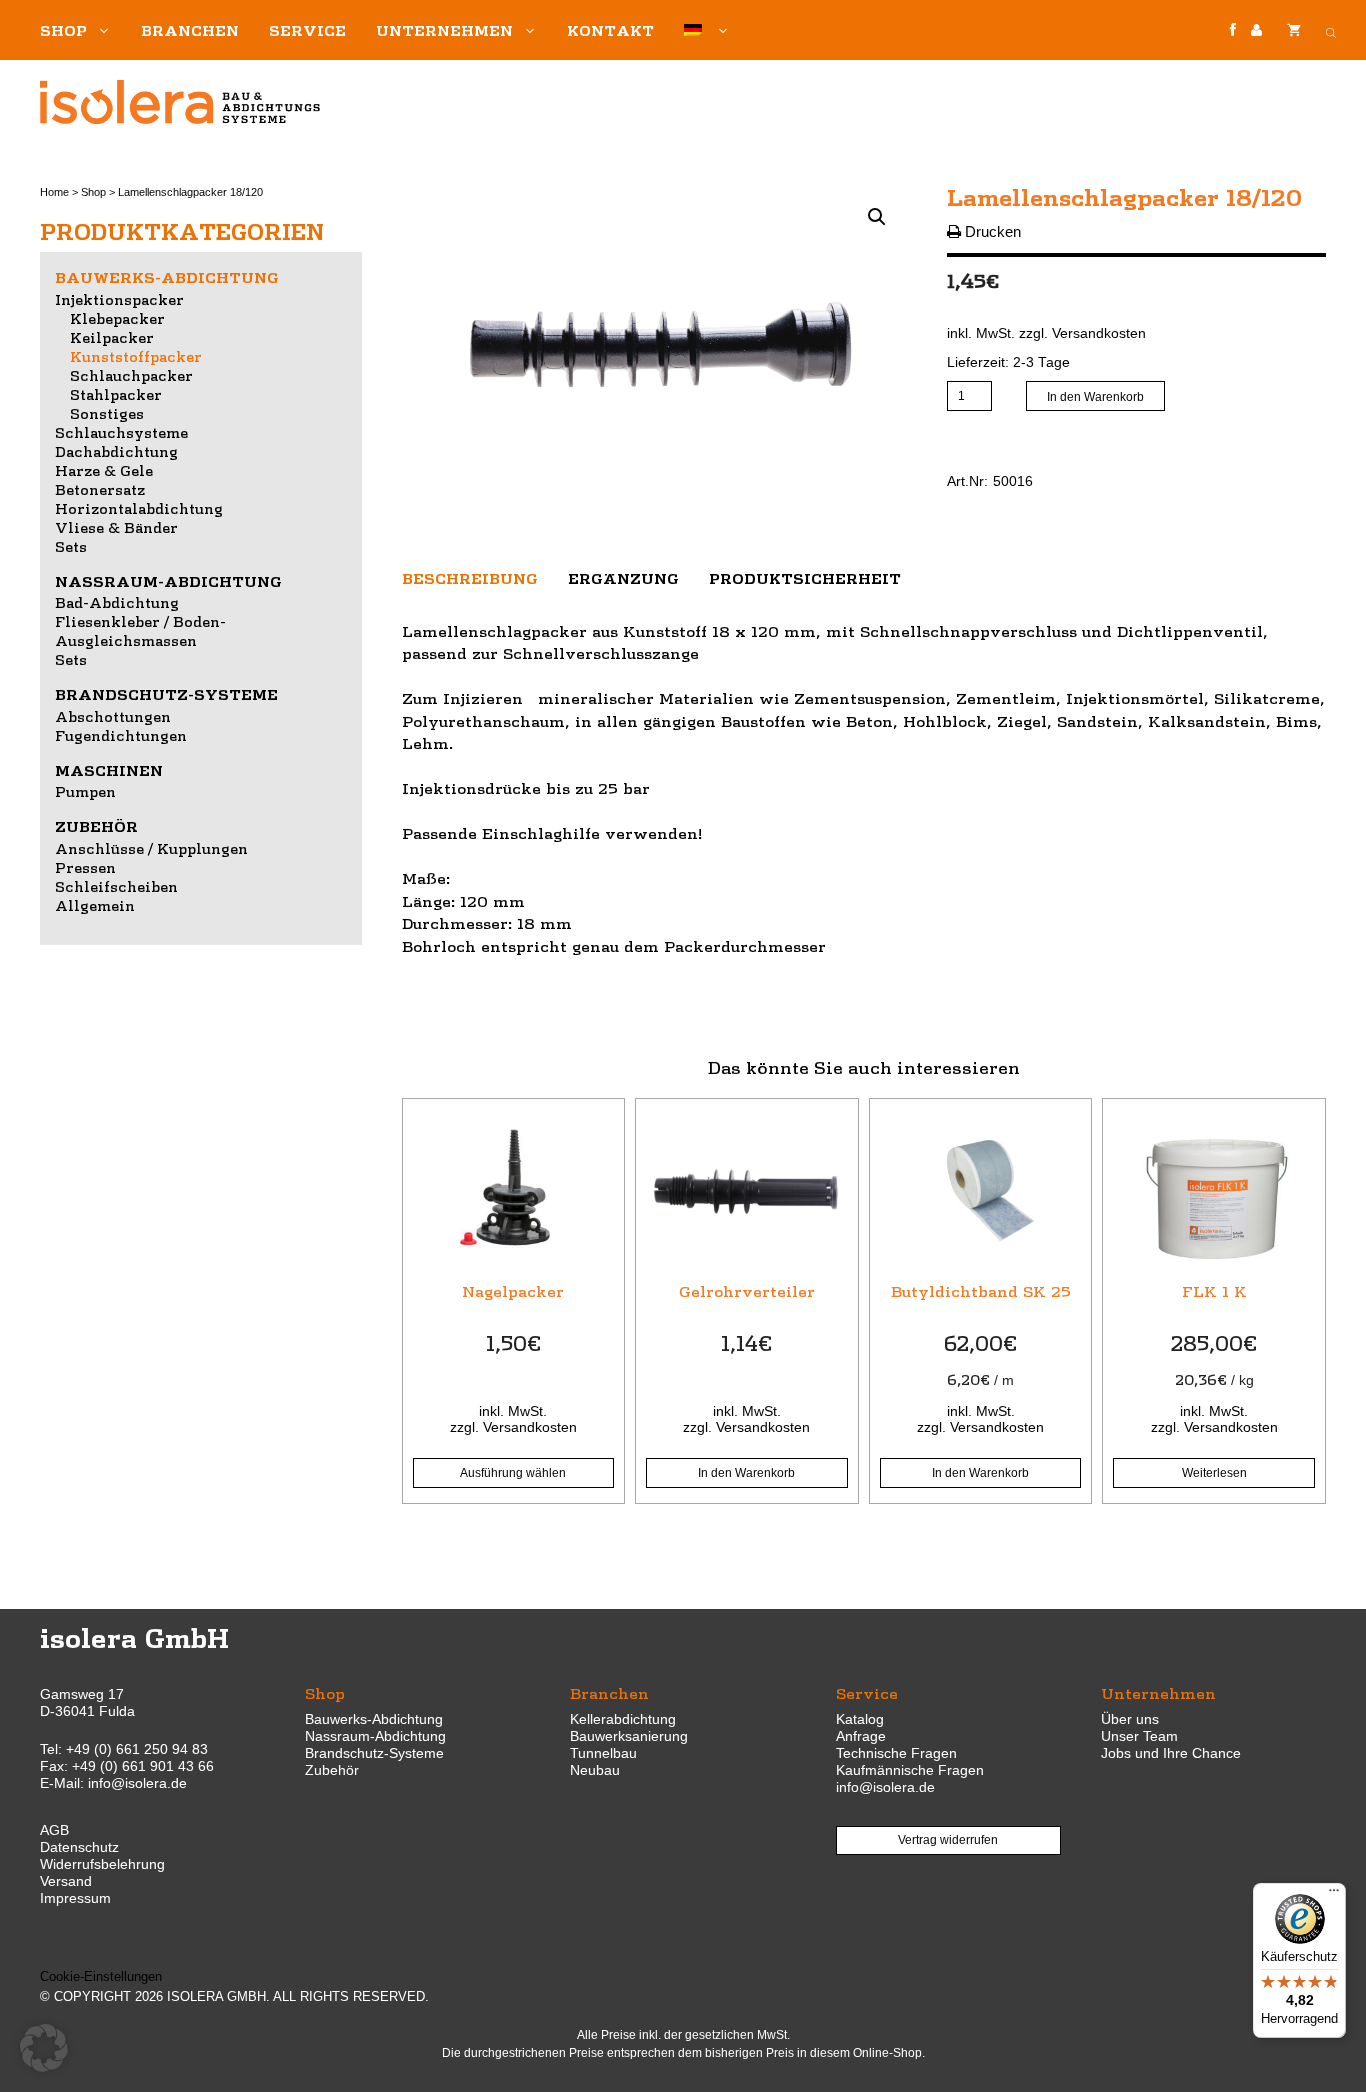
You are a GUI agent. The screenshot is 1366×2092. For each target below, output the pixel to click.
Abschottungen (113, 716)
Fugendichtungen (121, 735)
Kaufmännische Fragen (910, 1770)
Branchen (190, 30)
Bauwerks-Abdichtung (167, 277)
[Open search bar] (1331, 30)
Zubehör (96, 826)
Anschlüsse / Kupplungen (151, 848)
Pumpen (85, 791)
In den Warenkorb (1095, 397)
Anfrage (861, 1736)
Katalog (860, 1719)
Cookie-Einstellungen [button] (101, 1976)
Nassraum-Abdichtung (168, 581)
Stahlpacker (116, 394)
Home (54, 192)
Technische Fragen (896, 1753)
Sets (71, 546)
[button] (877, 217)
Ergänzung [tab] (623, 578)
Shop (63, 30)
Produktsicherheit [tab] (805, 578)
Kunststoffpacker (136, 356)
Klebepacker (117, 318)
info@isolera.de (137, 1783)
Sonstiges (107, 413)
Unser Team (1139, 1736)
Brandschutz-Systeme (166, 694)
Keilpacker (112, 337)
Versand (66, 1881)
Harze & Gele (104, 470)
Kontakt (610, 30)
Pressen (85, 867)
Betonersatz (100, 489)
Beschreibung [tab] (470, 578)
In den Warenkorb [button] (746, 1473)
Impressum (75, 1898)
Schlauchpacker (131, 375)
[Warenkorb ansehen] (1294, 30)
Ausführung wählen (513, 1473)
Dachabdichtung (116, 451)
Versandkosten (1099, 333)
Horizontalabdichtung (139, 508)
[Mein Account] (1256, 30)
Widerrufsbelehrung (102, 1864)
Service (307, 30)
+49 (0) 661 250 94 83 (137, 1749)
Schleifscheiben (116, 886)
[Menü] (1334, 1895)
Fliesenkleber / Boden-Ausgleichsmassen (140, 630)
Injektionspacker (119, 299)
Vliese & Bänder (116, 527)
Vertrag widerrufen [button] (948, 1840)
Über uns (1130, 1719)
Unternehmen (444, 30)
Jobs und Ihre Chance (1171, 1753)
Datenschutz (79, 1847)
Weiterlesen (1214, 1473)
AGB (54, 1830)
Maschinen (109, 770)
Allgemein (95, 905)
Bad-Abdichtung (117, 602)
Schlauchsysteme (121, 432)
